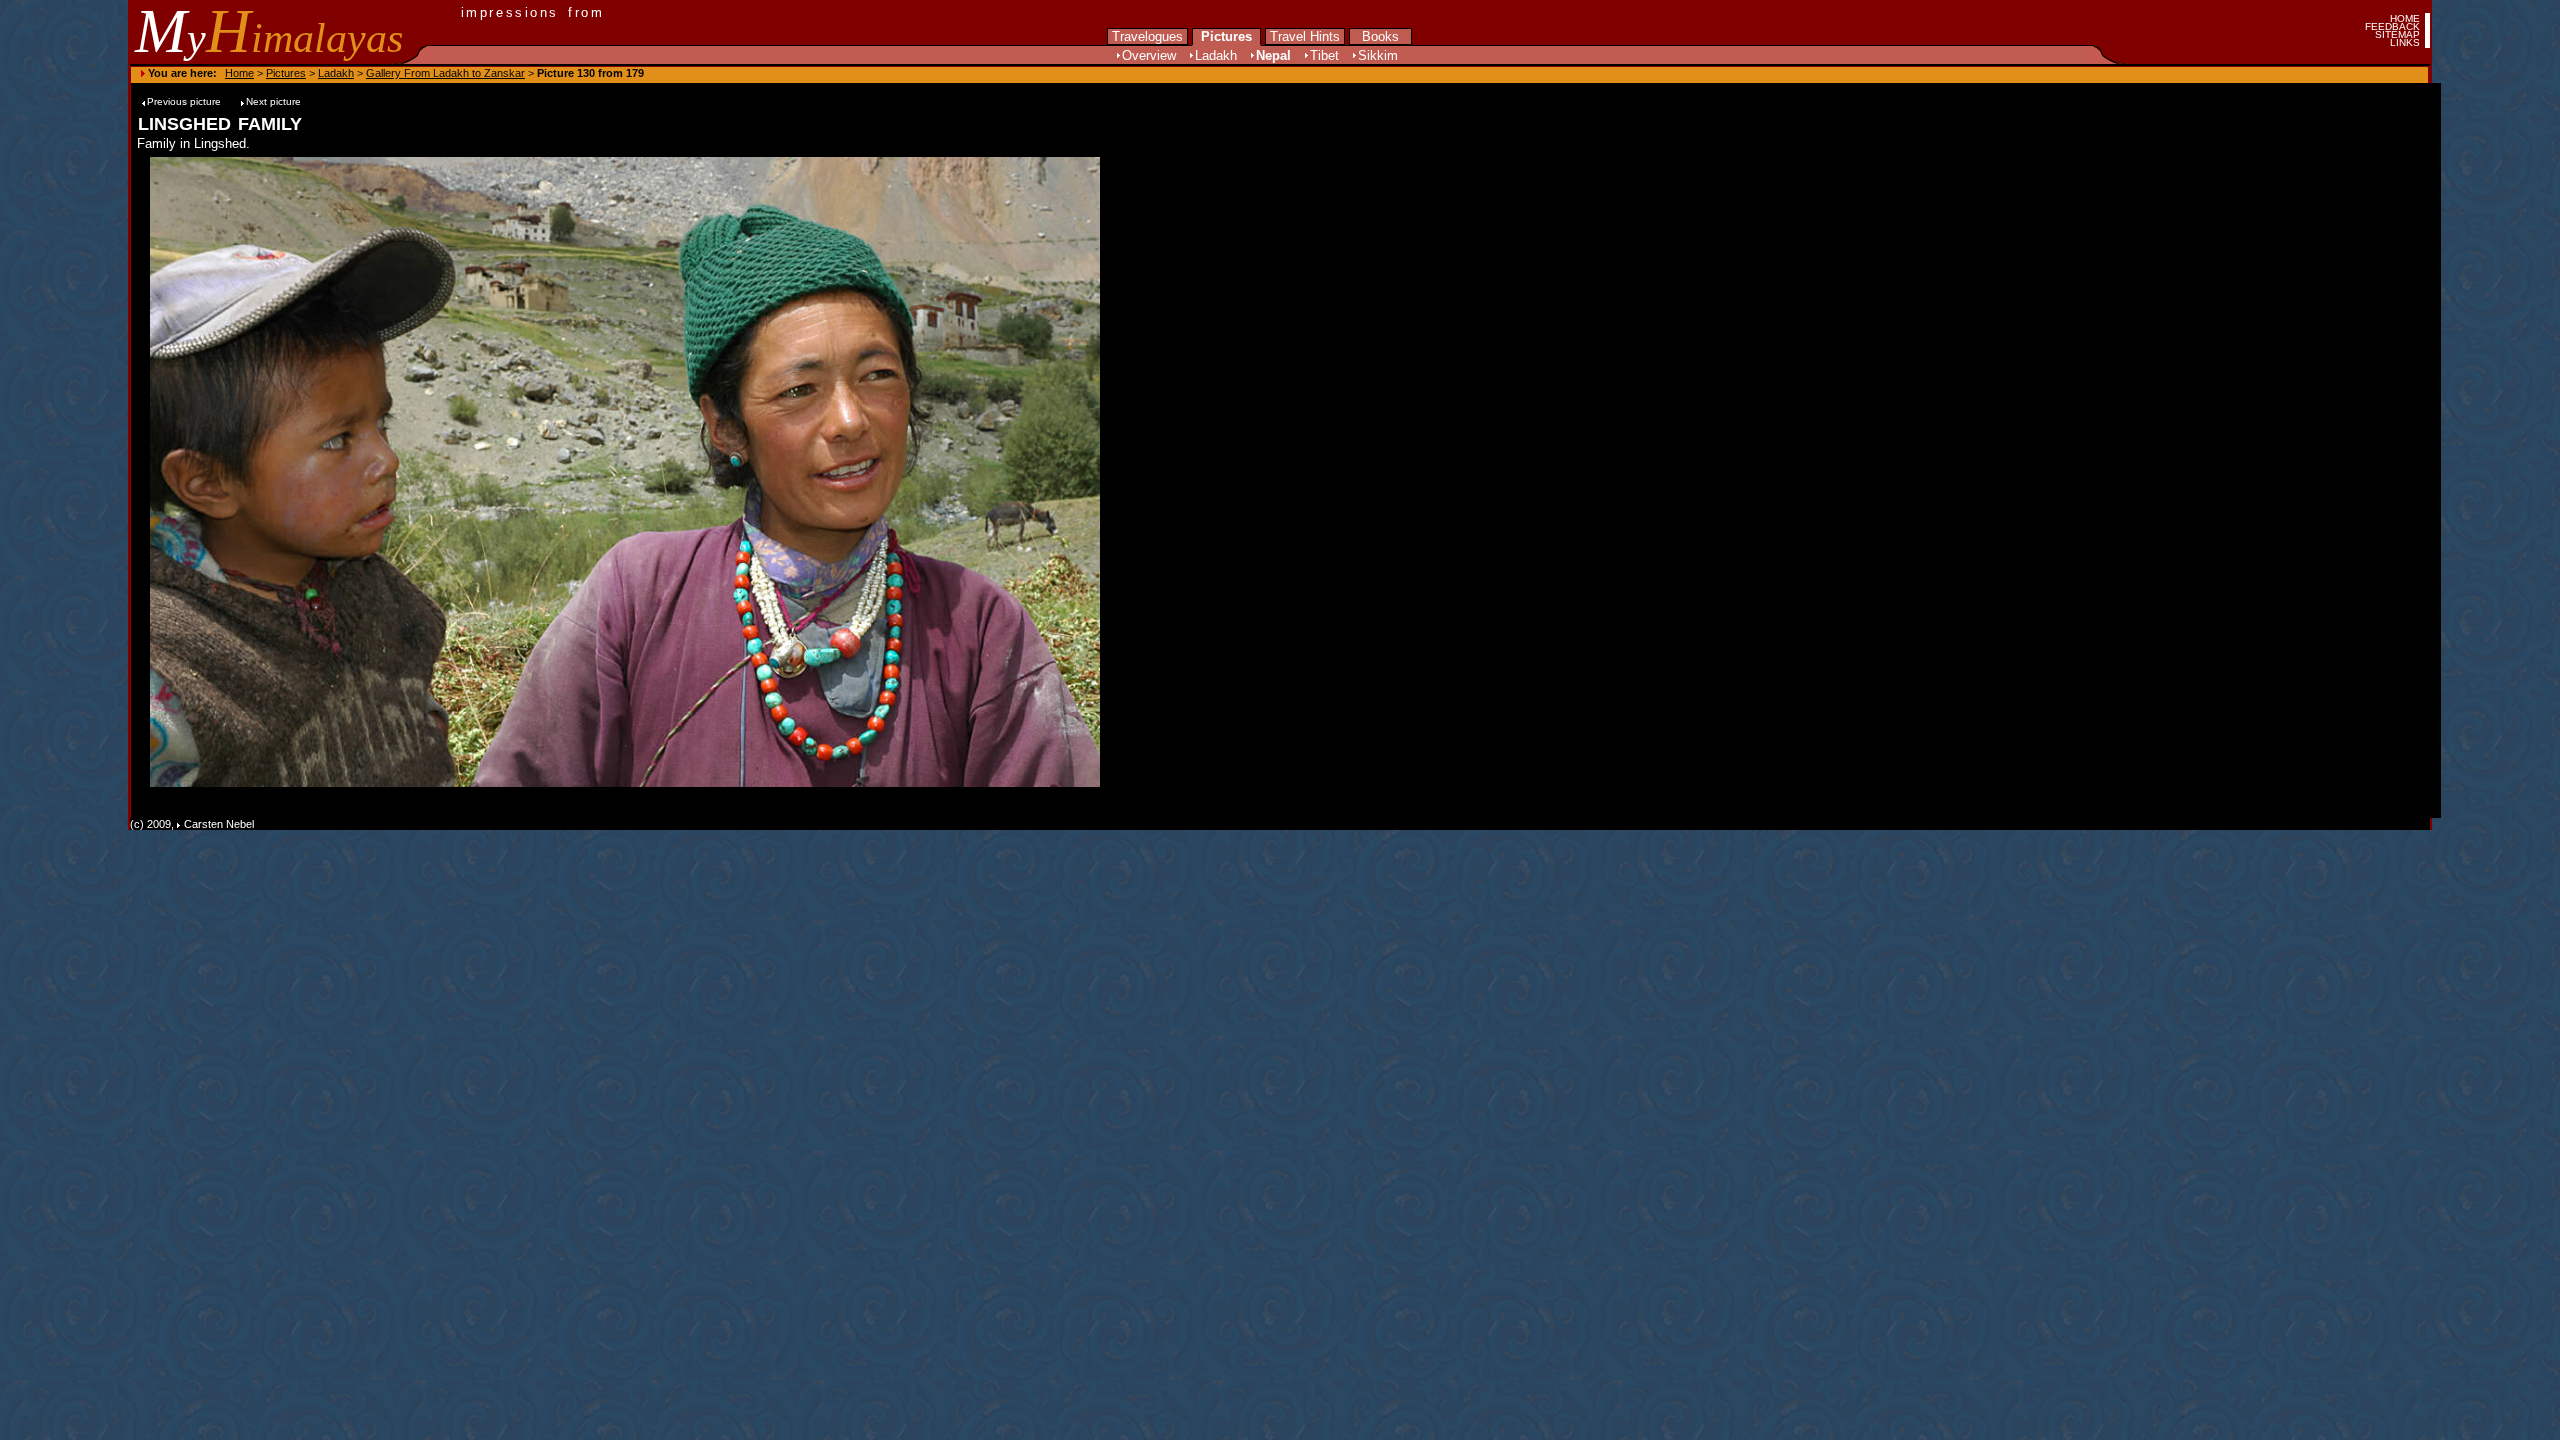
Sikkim (1378, 55)
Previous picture (185, 101)
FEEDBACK (2392, 26)
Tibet (1324, 55)
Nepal (1273, 55)
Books (1380, 36)
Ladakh (1216, 55)
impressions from (533, 12)
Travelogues (1147, 36)
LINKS (2405, 42)
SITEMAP (2397, 34)
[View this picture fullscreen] (628, 782)
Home (239, 73)
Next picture (273, 101)
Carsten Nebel (219, 824)
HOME (2405, 18)
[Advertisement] (1176, 472)
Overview (1149, 55)
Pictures (1226, 36)
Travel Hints (1305, 36)
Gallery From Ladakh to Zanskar (445, 73)
